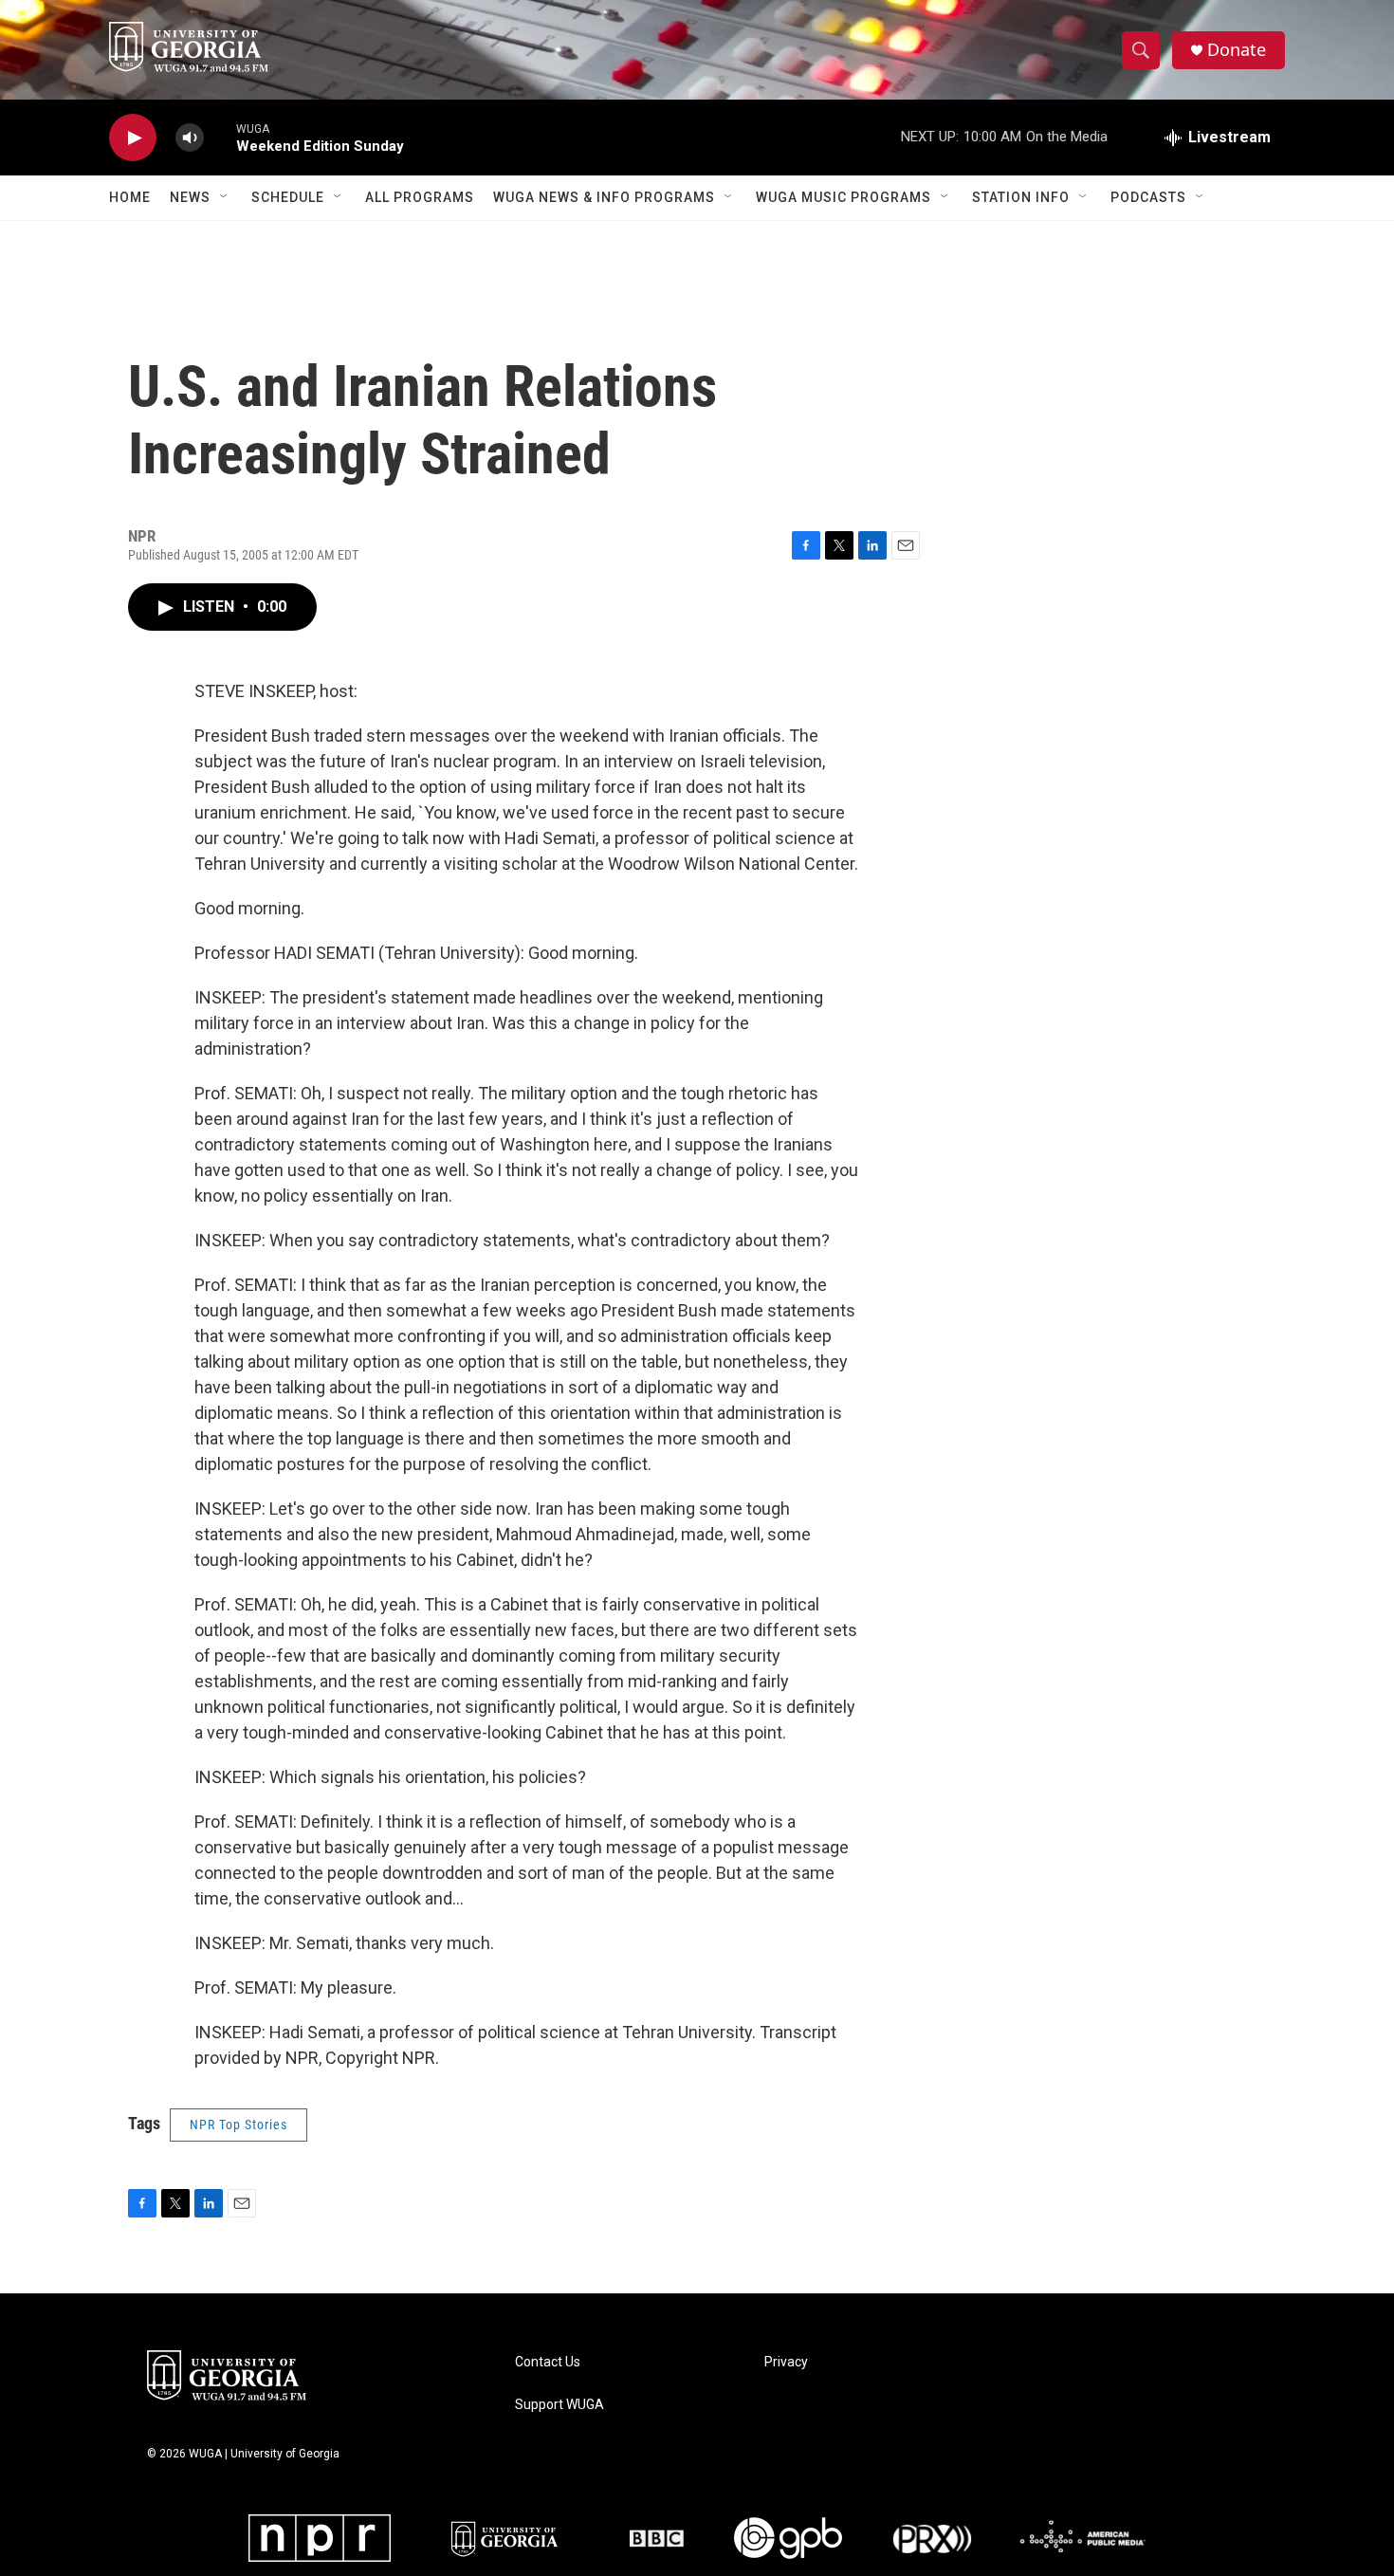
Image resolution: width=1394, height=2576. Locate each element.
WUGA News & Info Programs (604, 197)
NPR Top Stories (238, 2125)
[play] (133, 138)
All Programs (420, 197)
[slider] (220, 137)
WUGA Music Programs (844, 197)
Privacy (786, 2362)
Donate (1237, 50)
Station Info (1021, 197)
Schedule (288, 197)
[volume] (190, 138)
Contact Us (548, 2362)
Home (130, 197)
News (190, 197)
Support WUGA (559, 2405)
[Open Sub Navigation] (225, 197)
